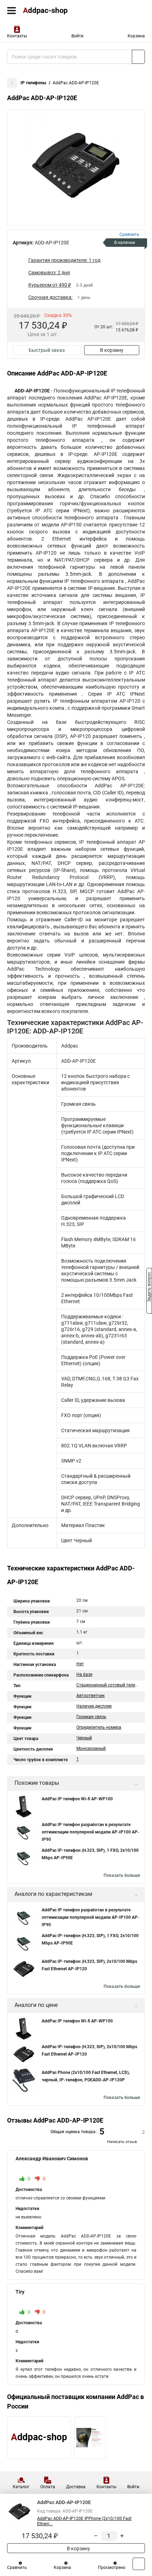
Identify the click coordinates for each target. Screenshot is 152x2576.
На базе (84, 1674)
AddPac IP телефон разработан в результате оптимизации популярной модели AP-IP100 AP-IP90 (90, 1832)
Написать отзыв (122, 2142)
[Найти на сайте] (138, 57)
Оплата (48, 2487)
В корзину (112, 350)
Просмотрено (112, 2568)
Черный (84, 1738)
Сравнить (17, 2568)
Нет (80, 1664)
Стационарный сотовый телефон (110, 1685)
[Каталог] (11, 11)
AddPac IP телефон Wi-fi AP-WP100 (77, 1799)
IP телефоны (33, 83)
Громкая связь (91, 1717)
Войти (77, 36)
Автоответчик (90, 1696)
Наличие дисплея (94, 1706)
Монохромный (91, 1748)
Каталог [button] (21, 2487)
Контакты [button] (17, 36)
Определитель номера (99, 1727)
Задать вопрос (149, 1288)
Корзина (136, 36)
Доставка (76, 2487)
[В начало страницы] (139, 2564)
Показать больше (122, 1875)
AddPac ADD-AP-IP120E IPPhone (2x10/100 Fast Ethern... (84, 2521)
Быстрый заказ (47, 350)
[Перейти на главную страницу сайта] (53, 11)
